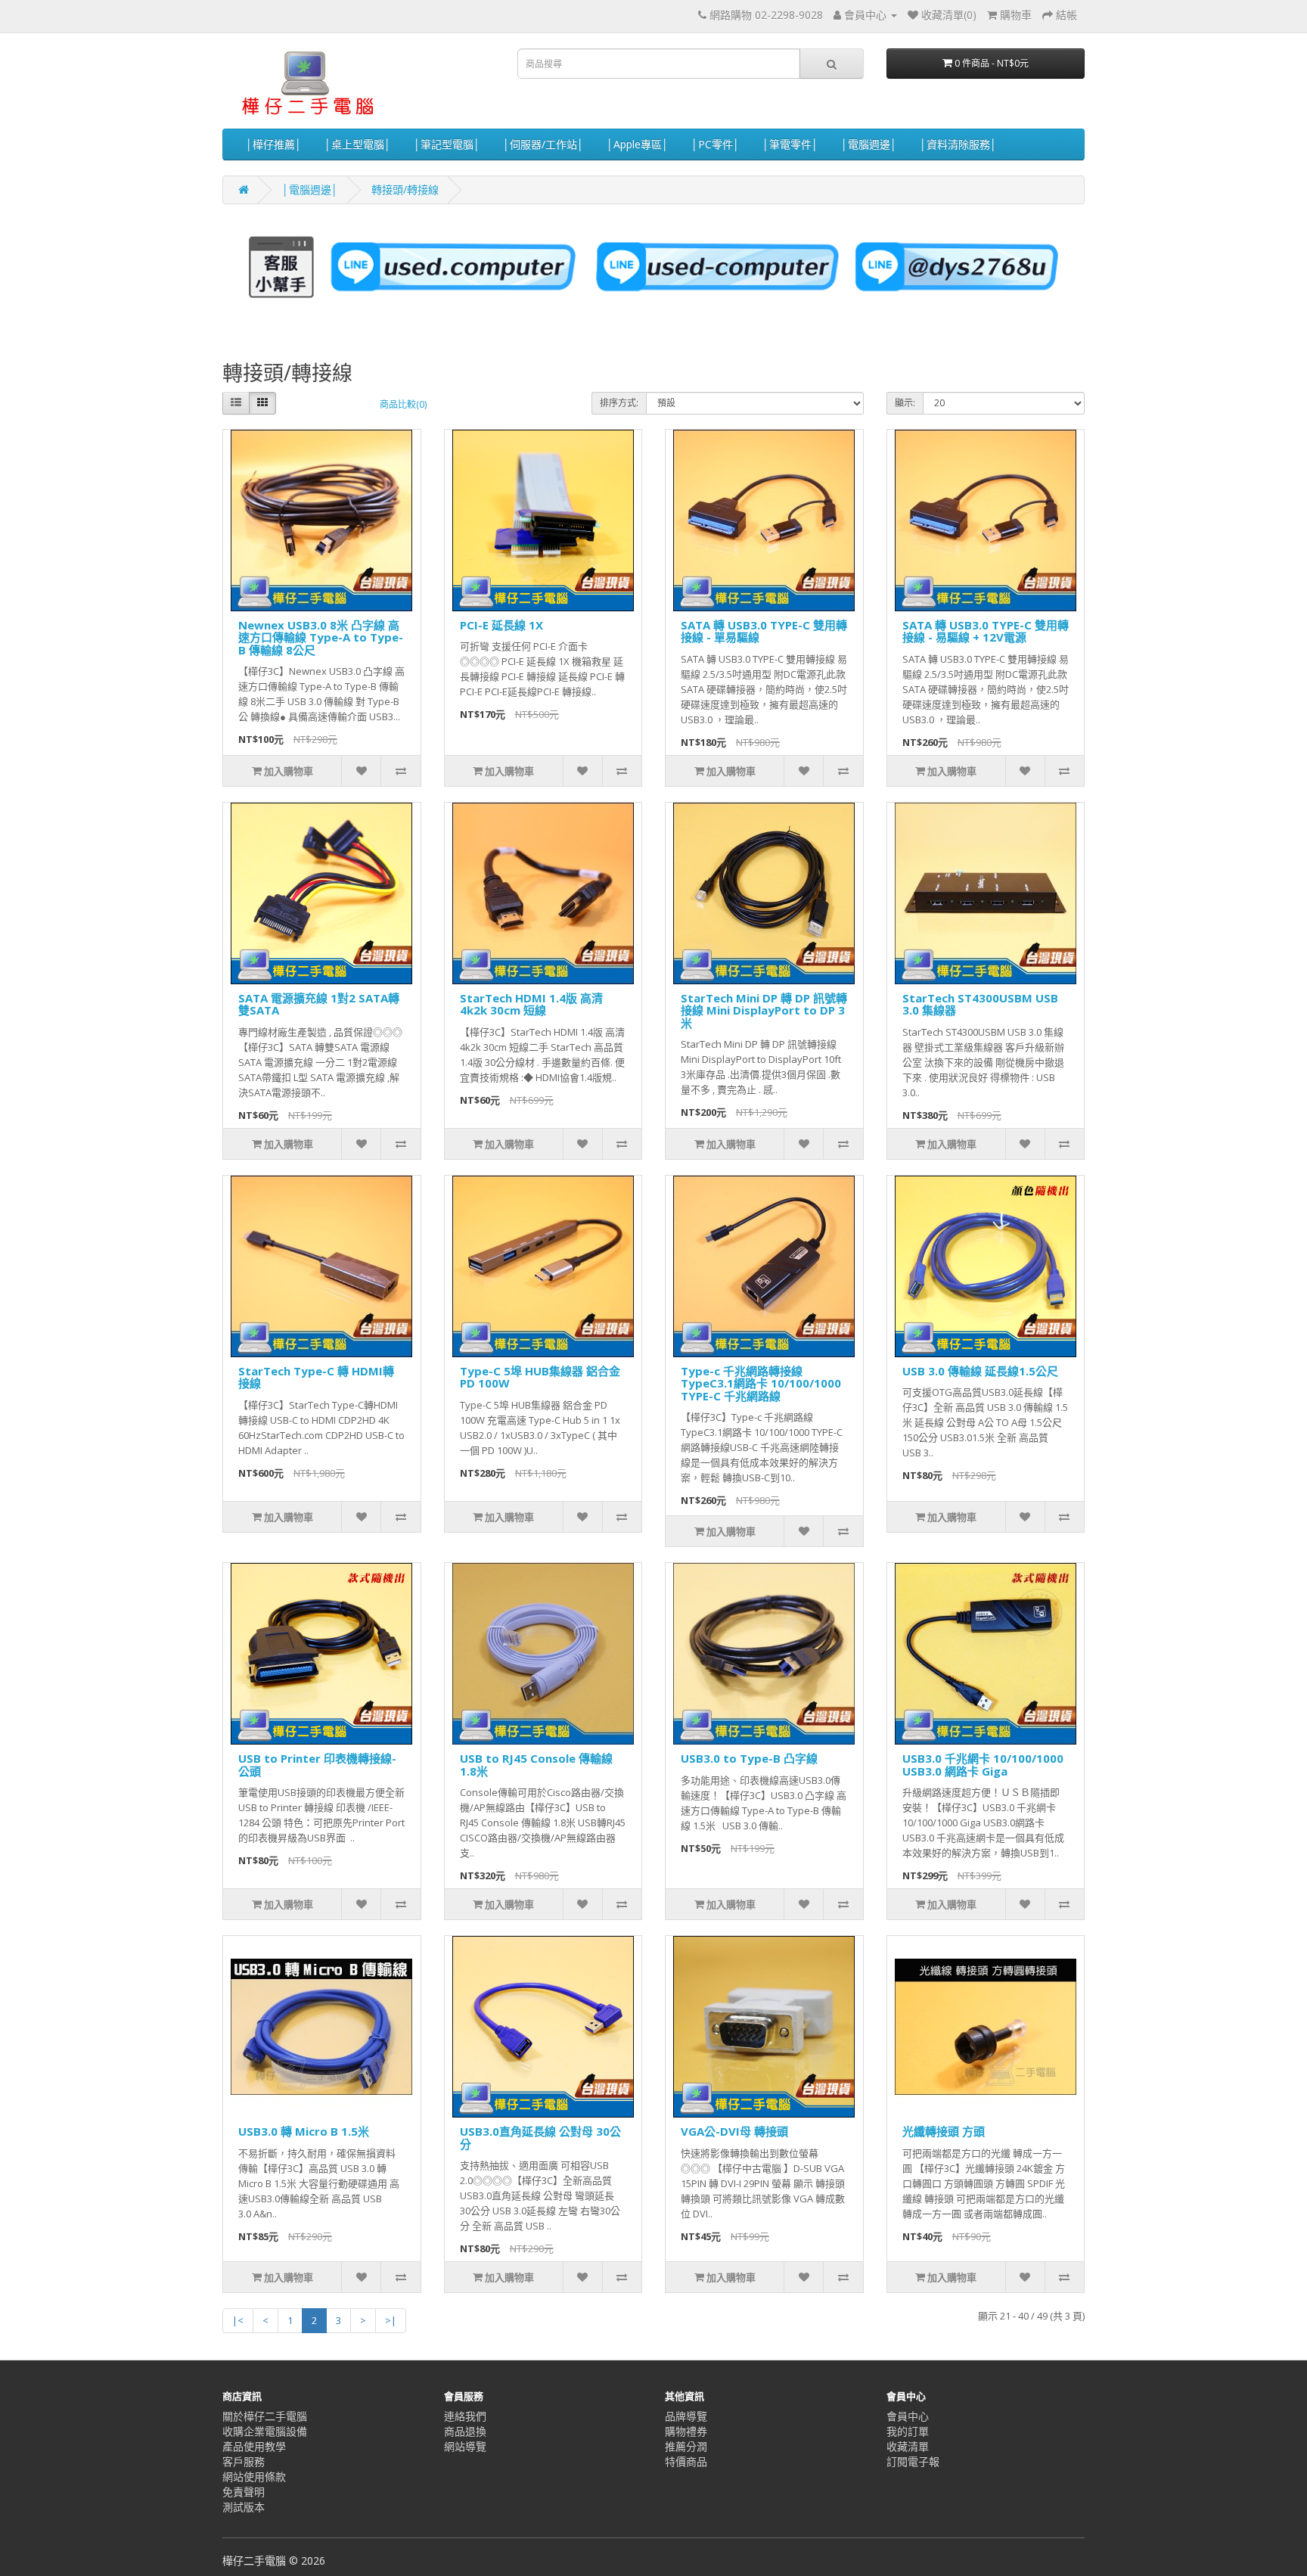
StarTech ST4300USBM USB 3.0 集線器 (980, 1004)
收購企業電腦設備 (265, 2431)
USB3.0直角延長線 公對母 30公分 (540, 2138)
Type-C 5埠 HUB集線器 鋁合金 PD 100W (540, 1377)
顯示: (905, 403)
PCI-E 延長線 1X (501, 625)
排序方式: (619, 403)
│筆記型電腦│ (447, 144)
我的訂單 (908, 2431)
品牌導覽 (686, 2416)
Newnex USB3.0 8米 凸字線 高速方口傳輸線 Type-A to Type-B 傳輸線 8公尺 (321, 637)
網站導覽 (465, 2446)
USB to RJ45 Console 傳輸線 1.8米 (536, 1765)
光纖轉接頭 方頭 (944, 2131)
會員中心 (908, 2416)
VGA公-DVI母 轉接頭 (734, 2131)
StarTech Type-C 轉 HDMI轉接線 (316, 1377)
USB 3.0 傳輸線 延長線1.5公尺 (980, 1371)
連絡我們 (465, 2416)
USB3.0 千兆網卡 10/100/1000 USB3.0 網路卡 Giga (983, 1765)
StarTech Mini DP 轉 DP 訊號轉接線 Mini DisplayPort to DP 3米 (764, 1010)
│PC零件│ (716, 144)
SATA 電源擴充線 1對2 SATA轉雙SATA (319, 1004)
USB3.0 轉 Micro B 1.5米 (304, 2131)
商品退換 (465, 2431)
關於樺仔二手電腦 (265, 2416)
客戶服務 (244, 2461)
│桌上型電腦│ (358, 144)
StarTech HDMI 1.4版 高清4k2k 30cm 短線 (531, 1004)
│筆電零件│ (790, 144)
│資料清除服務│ (958, 144)
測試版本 (244, 2507)
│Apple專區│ (638, 144)
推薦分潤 (686, 2446)
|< (238, 2320)
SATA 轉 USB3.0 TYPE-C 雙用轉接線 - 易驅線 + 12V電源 (986, 631)
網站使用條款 (254, 2477)
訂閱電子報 (913, 2461)
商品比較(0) (403, 404)
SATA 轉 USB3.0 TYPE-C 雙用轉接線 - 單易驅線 (764, 631)
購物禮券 (686, 2431)
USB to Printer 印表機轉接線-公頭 (317, 1765)
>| (391, 2320)
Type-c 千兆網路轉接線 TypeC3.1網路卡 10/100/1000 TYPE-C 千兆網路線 (761, 1383)
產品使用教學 (254, 2446)
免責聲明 (244, 2492)
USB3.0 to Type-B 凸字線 (749, 1758)
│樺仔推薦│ (274, 144)
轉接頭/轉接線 (405, 190)
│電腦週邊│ (869, 144)
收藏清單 (908, 2446)
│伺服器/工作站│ (543, 144)
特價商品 (686, 2461)
